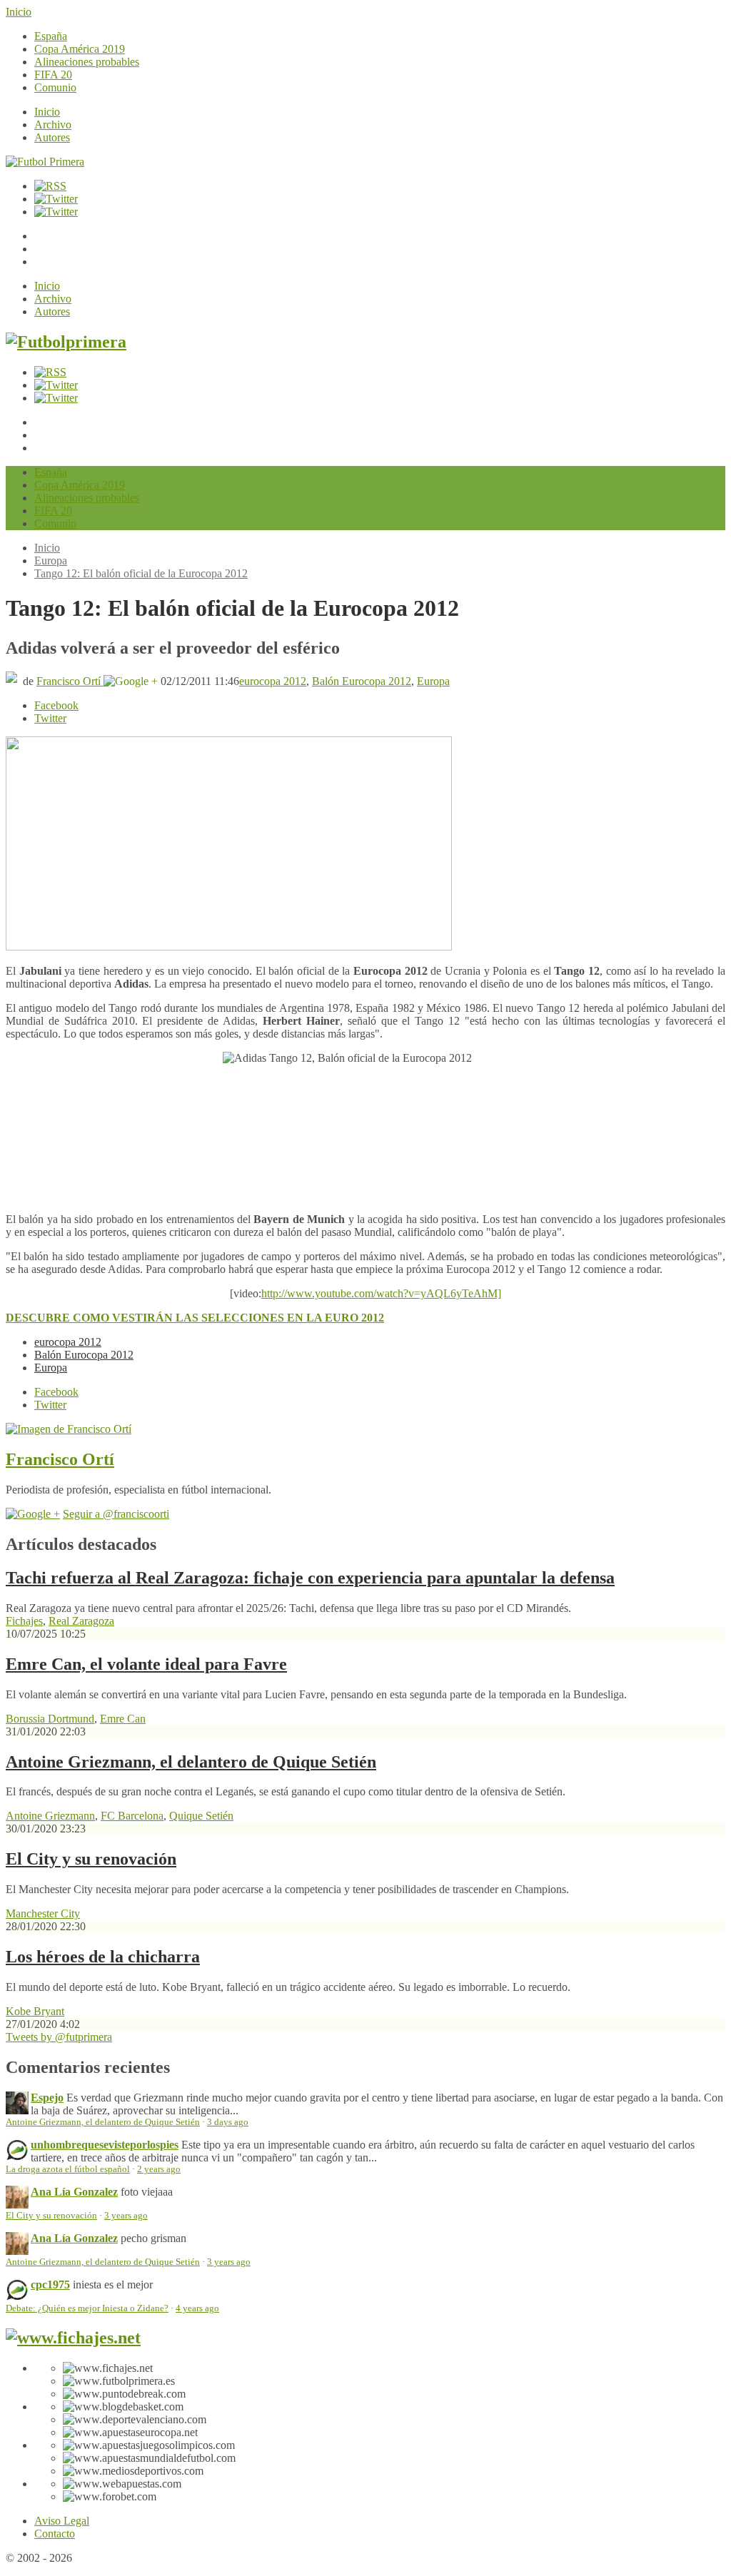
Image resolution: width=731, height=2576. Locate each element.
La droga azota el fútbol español (68, 2169)
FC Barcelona (132, 1816)
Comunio (55, 87)
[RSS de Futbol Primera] (50, 186)
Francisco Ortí (70, 681)
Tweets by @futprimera (59, 2037)
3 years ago (126, 2216)
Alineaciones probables (87, 62)
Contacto (55, 2534)
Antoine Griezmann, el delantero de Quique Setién (191, 1762)
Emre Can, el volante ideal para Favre (146, 1664)
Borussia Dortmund (50, 1719)
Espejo (47, 2098)
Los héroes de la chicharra (103, 1957)
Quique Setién (201, 1816)
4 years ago (197, 2308)
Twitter (50, 718)
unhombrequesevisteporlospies (105, 2145)
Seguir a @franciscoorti (116, 1514)
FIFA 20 (53, 75)
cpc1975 (50, 2285)
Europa (51, 561)
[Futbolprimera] (66, 342)
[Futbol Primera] (45, 162)
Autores (52, 137)
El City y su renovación (91, 1859)
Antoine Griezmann (50, 1816)
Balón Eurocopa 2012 (362, 681)
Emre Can (123, 1719)
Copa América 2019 (80, 49)
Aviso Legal (62, 2521)
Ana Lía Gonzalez (74, 2192)
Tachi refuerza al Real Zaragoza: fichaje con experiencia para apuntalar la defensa (310, 1578)
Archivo (53, 125)
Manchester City (43, 1913)
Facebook (56, 705)
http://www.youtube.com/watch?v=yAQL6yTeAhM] (381, 1293)
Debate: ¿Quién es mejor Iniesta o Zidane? (87, 2308)
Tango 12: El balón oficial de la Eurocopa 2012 (141, 573)
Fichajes (24, 1621)
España (51, 36)
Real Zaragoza (81, 1621)
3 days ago (228, 2122)
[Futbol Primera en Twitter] (56, 212)
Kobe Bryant (35, 2011)
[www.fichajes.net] (73, 2338)
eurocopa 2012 (273, 681)
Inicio (19, 12)
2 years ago (159, 2169)
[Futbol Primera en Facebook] (56, 199)
